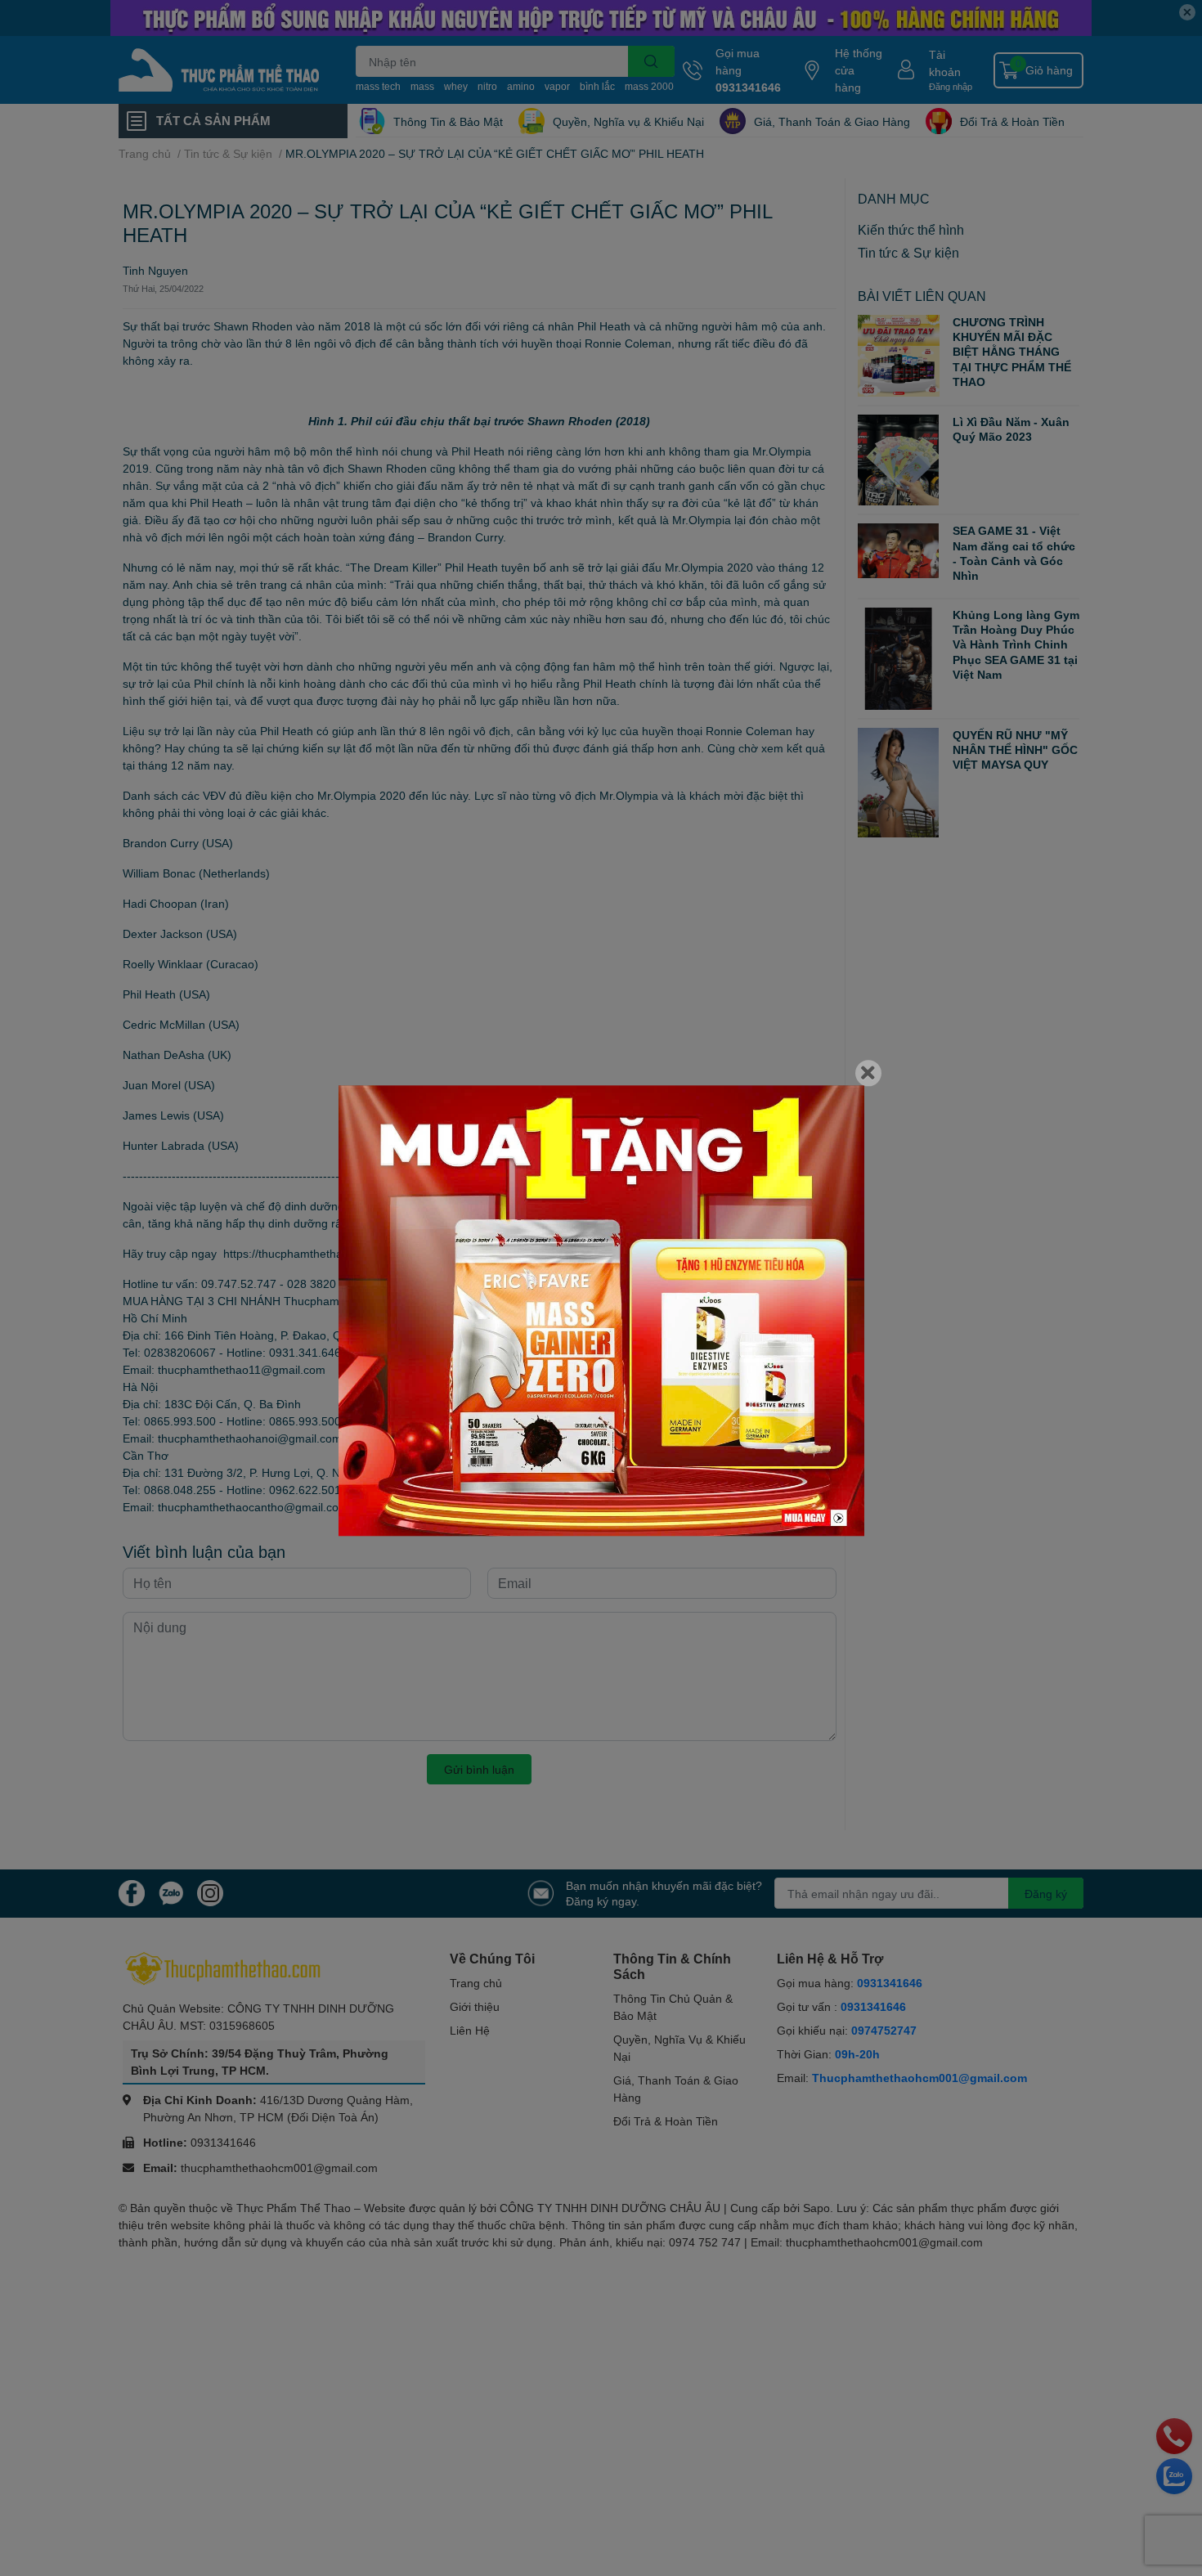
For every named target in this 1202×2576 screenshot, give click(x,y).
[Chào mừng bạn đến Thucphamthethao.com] (601, 1310)
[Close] (868, 1073)
